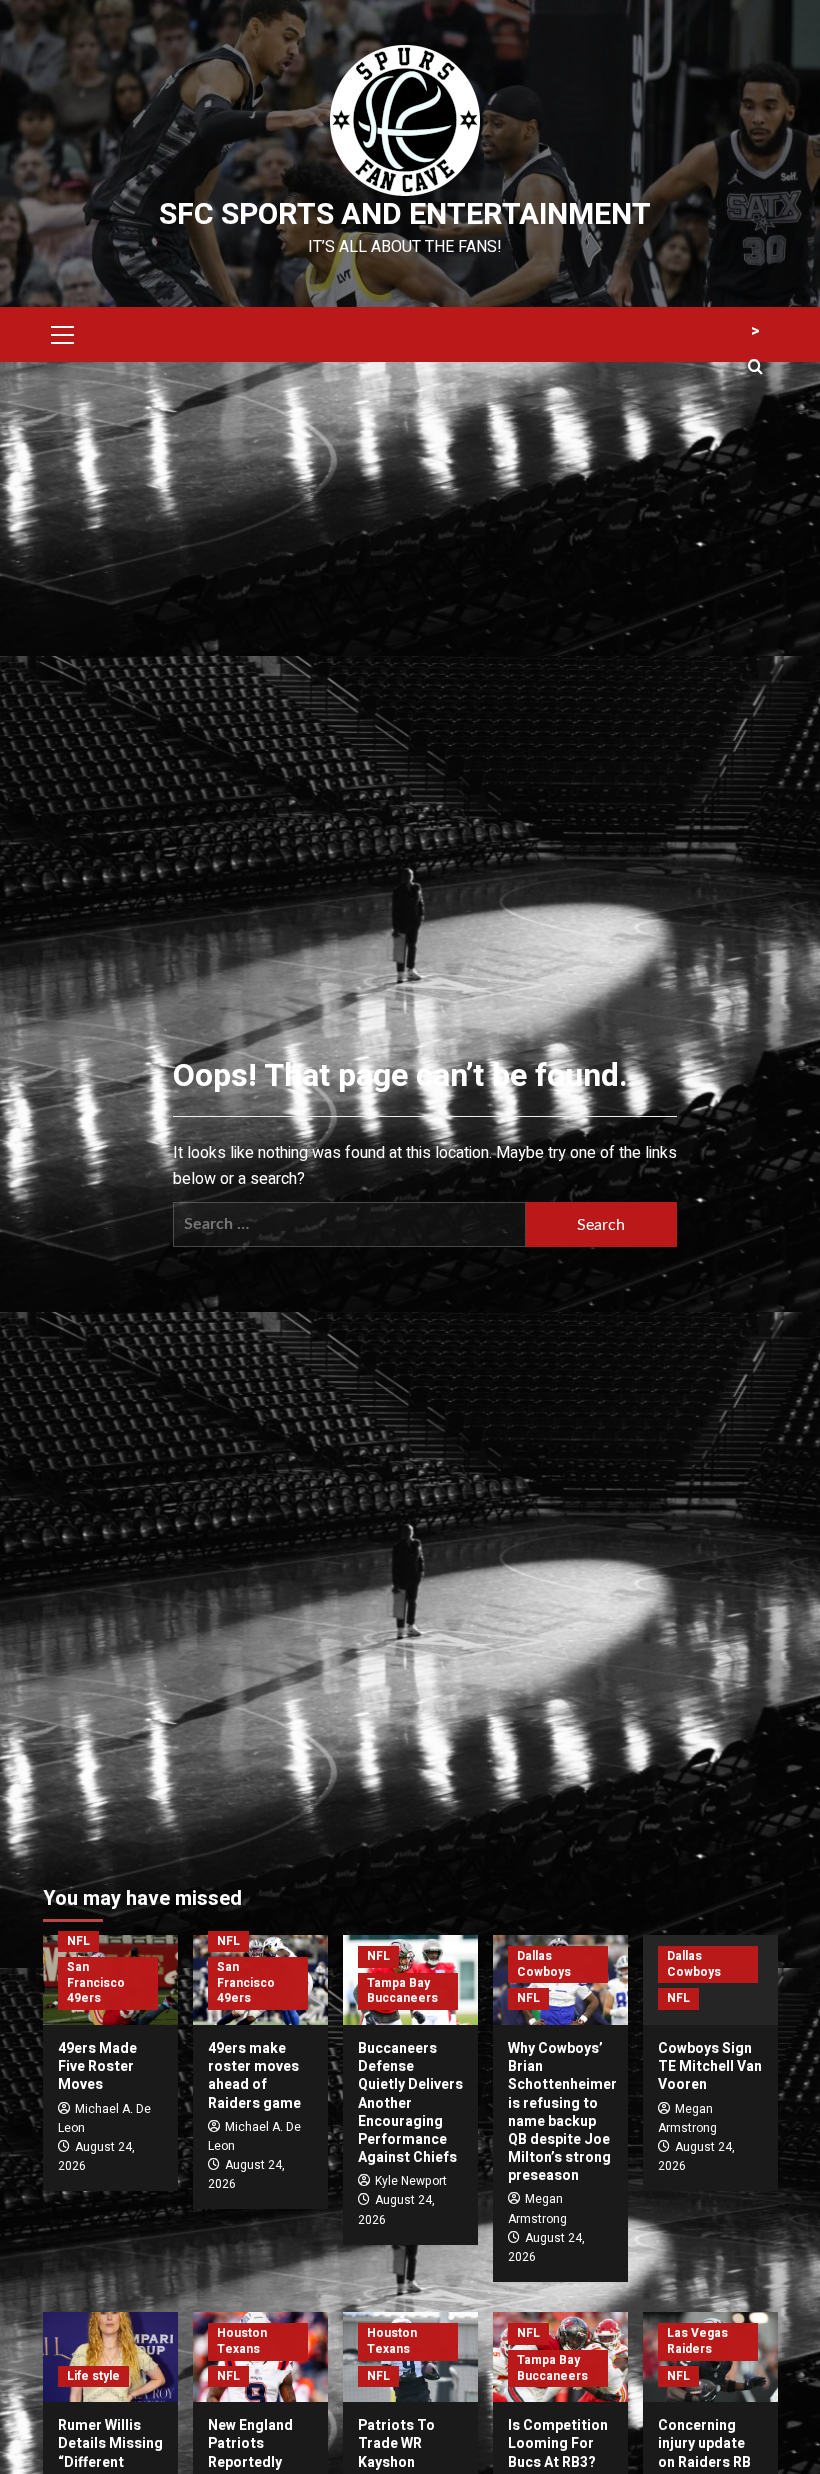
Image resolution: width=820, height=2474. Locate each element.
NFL (78, 1941)
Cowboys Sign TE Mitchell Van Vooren (710, 2066)
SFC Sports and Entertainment (405, 215)
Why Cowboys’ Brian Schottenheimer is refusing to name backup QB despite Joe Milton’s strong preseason (562, 2112)
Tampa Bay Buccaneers (402, 1991)
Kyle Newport (411, 2181)
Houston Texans (242, 2341)
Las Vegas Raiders (697, 2341)
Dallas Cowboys (544, 1964)
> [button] (755, 331)
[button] (63, 332)
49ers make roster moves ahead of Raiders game (254, 2076)
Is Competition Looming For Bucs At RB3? (558, 2443)
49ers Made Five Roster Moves (97, 2066)
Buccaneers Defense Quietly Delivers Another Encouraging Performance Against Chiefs (410, 2103)
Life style (93, 2376)
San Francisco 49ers (96, 1982)
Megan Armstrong (537, 2208)
